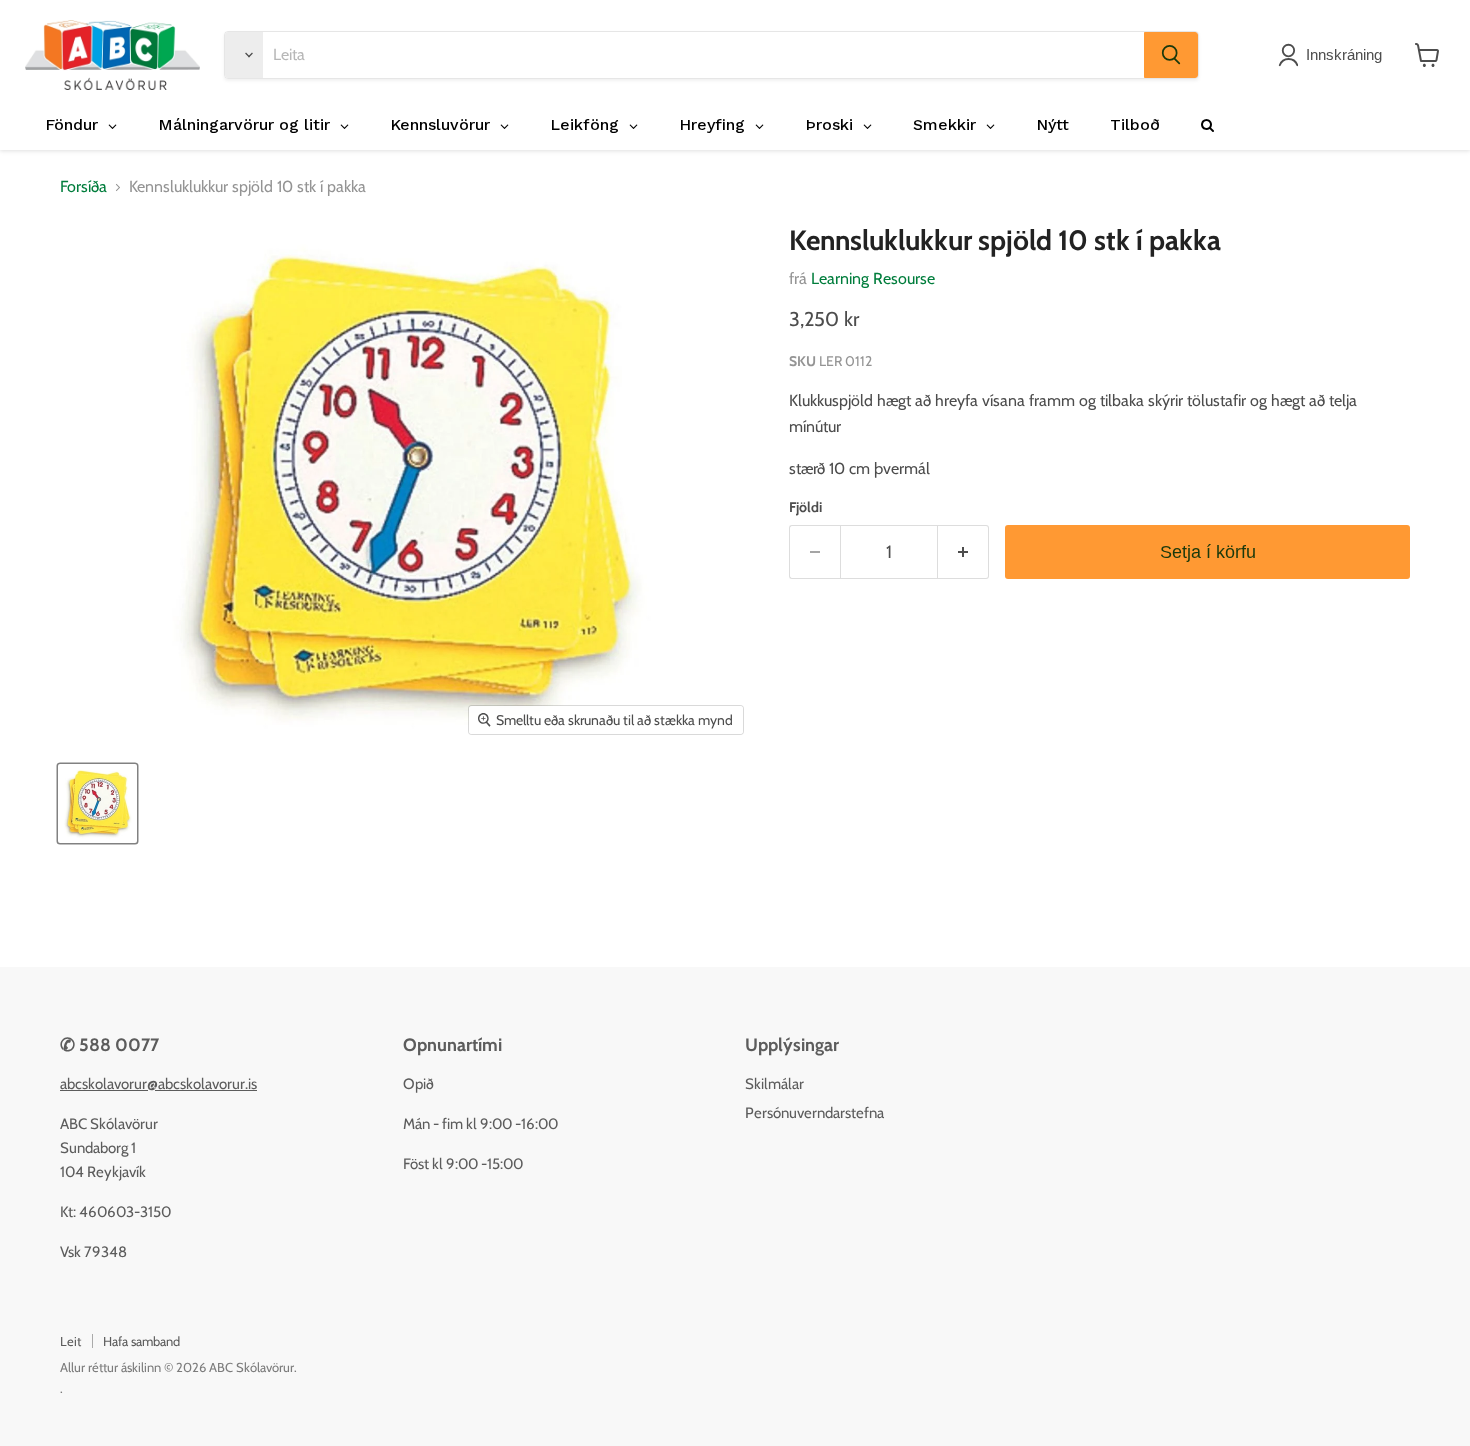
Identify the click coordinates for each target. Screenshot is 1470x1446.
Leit (70, 1341)
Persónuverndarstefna (814, 1113)
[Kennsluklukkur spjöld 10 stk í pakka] (97, 803)
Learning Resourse (873, 278)
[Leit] (1171, 55)
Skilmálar (774, 1084)
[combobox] (703, 55)
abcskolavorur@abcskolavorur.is (158, 1084)
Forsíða (83, 187)
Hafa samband (141, 1341)
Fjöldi (805, 507)
